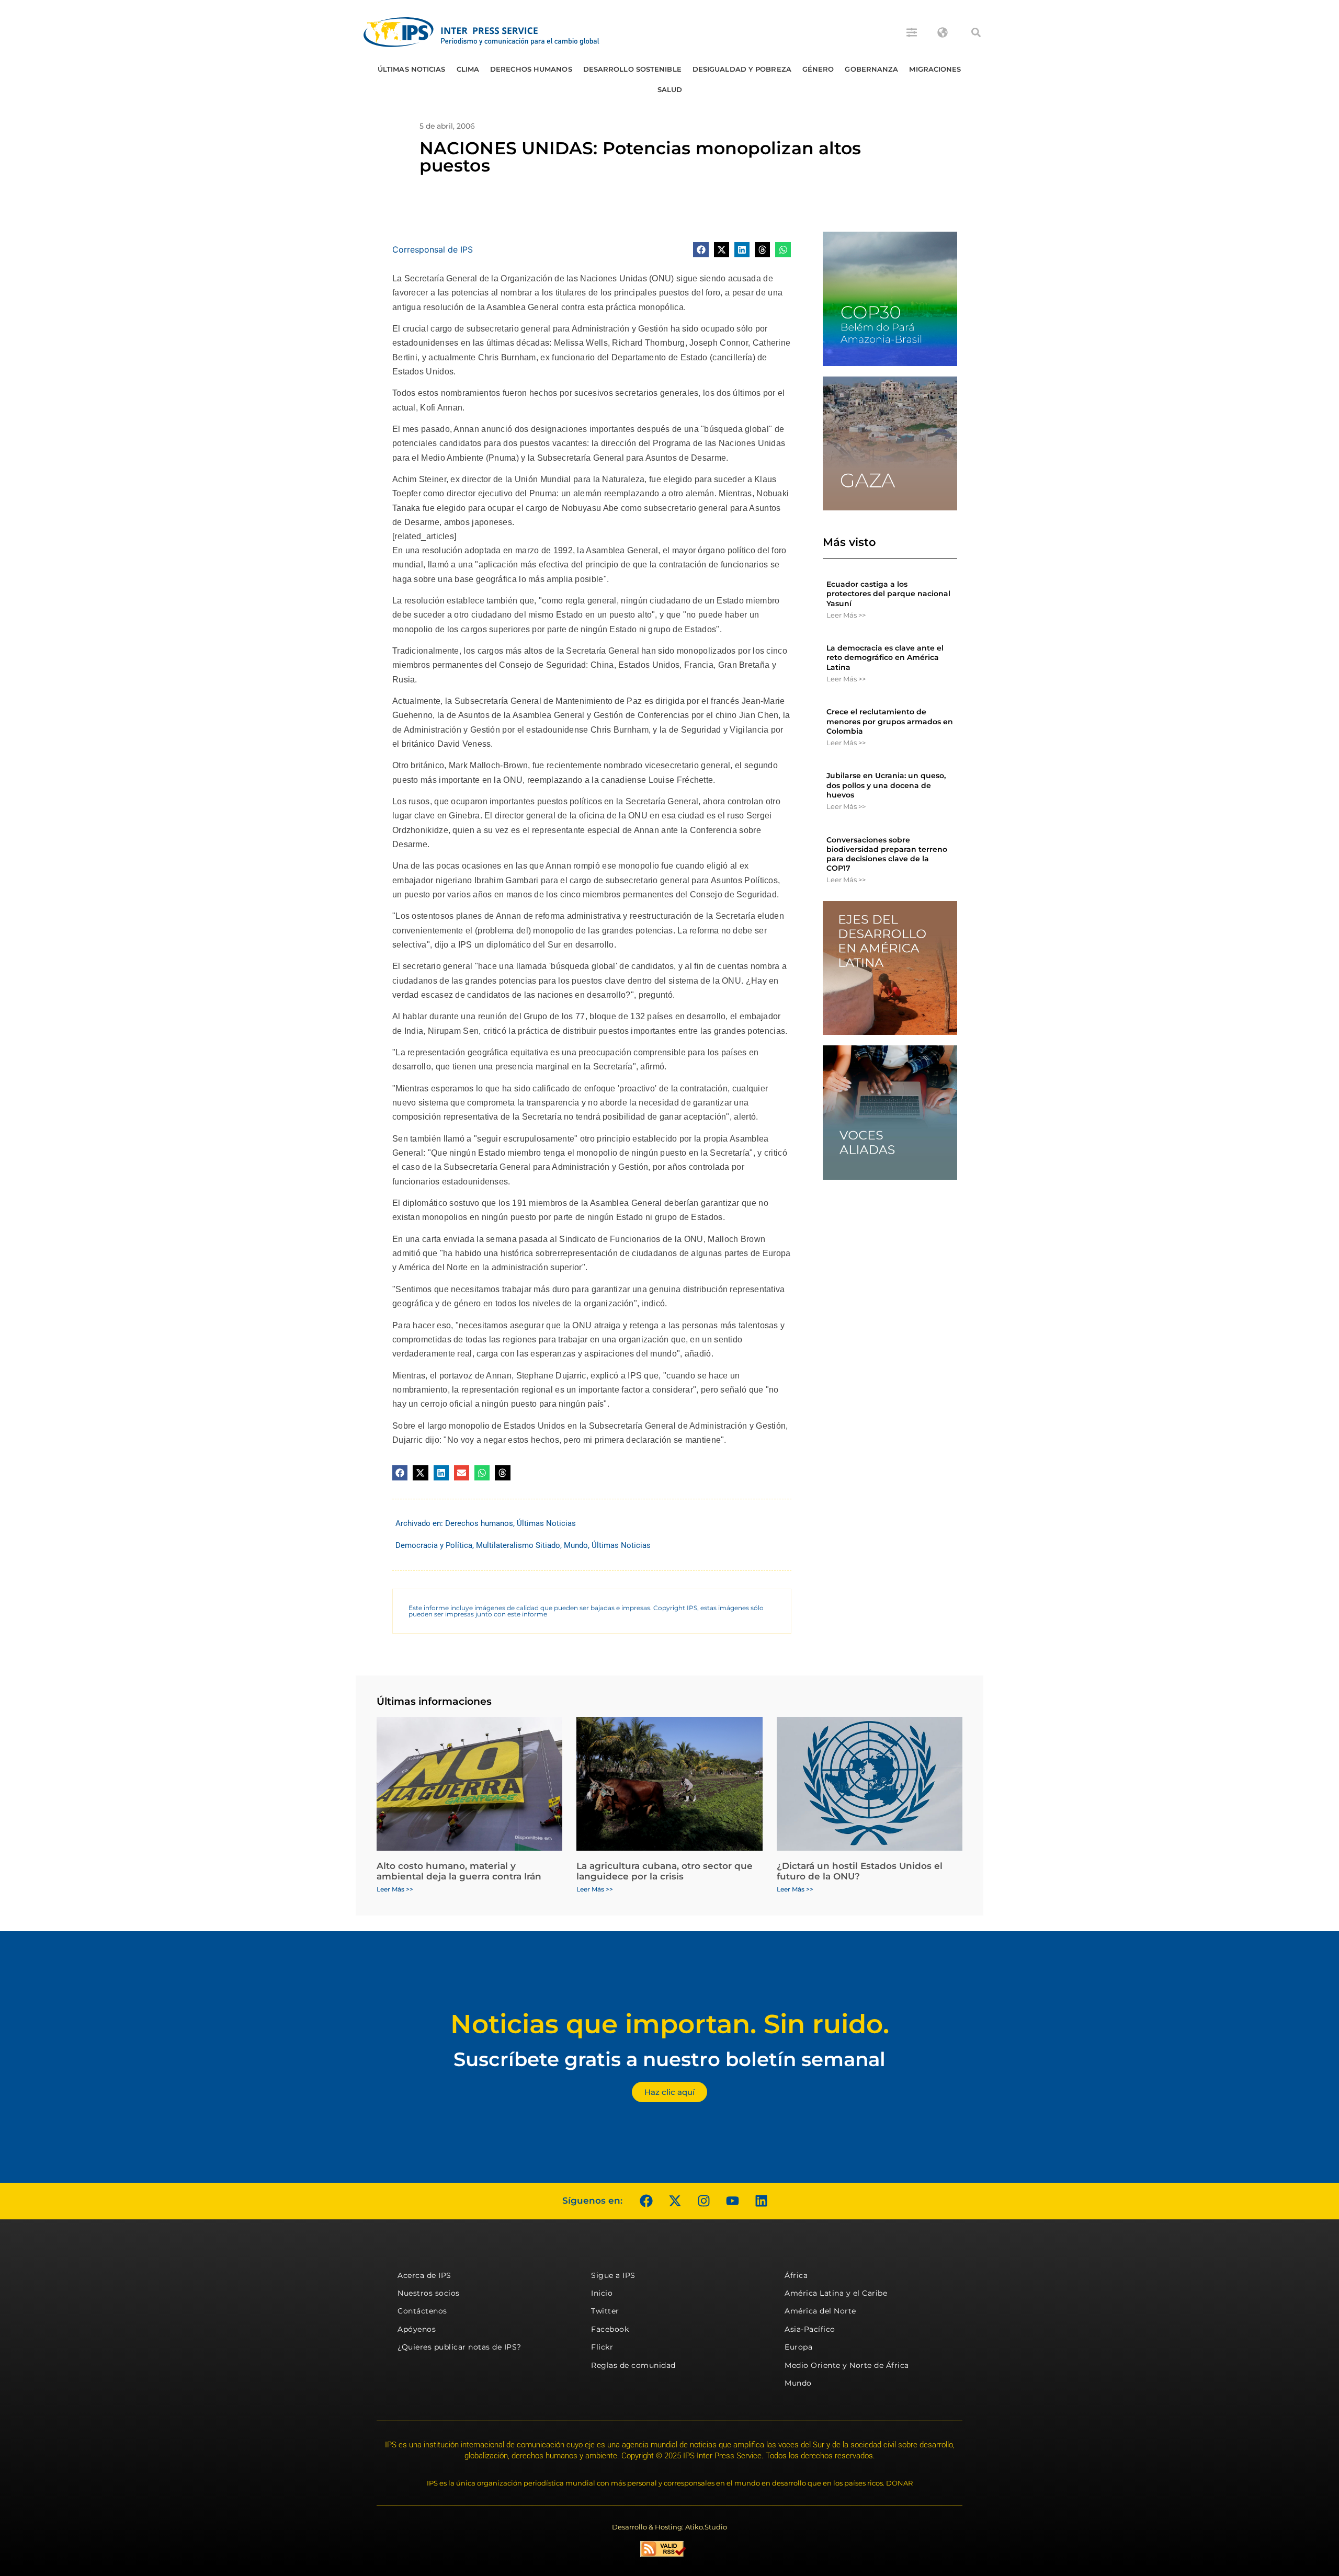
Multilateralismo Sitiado (518, 1545)
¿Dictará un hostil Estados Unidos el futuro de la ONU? (860, 1871)
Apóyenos (417, 2329)
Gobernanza (871, 69)
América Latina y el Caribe (836, 2293)
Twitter (605, 2311)
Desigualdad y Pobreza (742, 69)
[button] (976, 32)
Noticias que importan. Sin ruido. (670, 2024)
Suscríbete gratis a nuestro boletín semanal (669, 2059)
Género (818, 69)
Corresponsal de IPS (433, 249)
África (796, 2275)
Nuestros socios (429, 2293)
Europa (798, 2347)
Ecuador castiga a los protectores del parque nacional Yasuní (888, 594)
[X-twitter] (675, 2201)
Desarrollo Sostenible (632, 69)
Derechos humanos (531, 69)
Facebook (610, 2329)
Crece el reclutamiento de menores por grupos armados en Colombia (890, 721)
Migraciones (935, 69)
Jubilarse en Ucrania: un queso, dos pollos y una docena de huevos (886, 785)
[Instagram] (703, 2201)
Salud (670, 89)
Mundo (576, 1545)
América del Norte (820, 2311)
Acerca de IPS (424, 2275)
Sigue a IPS (613, 2275)
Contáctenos (422, 2311)
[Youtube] (732, 2201)
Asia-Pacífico (810, 2329)
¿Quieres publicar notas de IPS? (459, 2347)
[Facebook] (646, 2201)
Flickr (602, 2347)
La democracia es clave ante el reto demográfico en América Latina (885, 657)
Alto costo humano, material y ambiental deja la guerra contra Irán (459, 1871)
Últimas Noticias (412, 69)
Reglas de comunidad (633, 2365)
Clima (468, 69)
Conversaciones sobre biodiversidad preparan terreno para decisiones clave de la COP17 (887, 854)
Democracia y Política (434, 1545)
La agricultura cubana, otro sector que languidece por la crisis (665, 1871)
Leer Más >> (846, 615)
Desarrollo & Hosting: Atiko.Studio (669, 2527)
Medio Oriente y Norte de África (847, 2365)
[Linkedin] (761, 2201)
